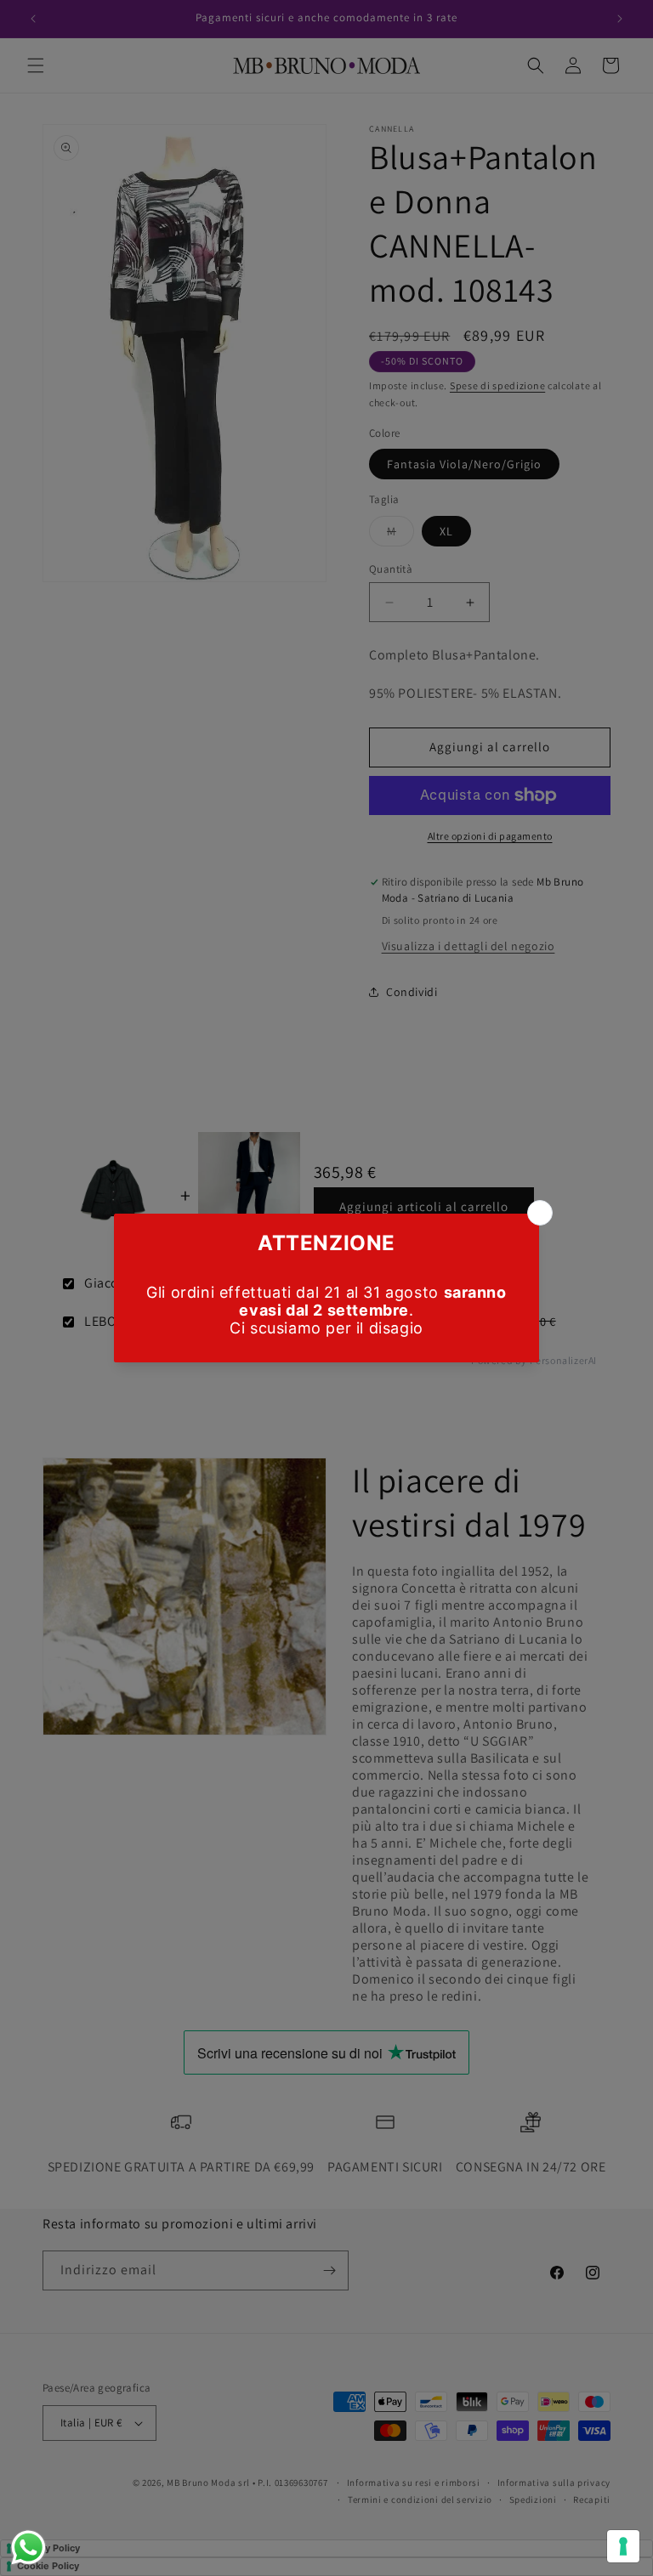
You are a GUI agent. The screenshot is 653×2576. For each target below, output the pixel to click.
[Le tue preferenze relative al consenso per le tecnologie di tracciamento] (623, 2546)
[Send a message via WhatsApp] (28, 2548)
